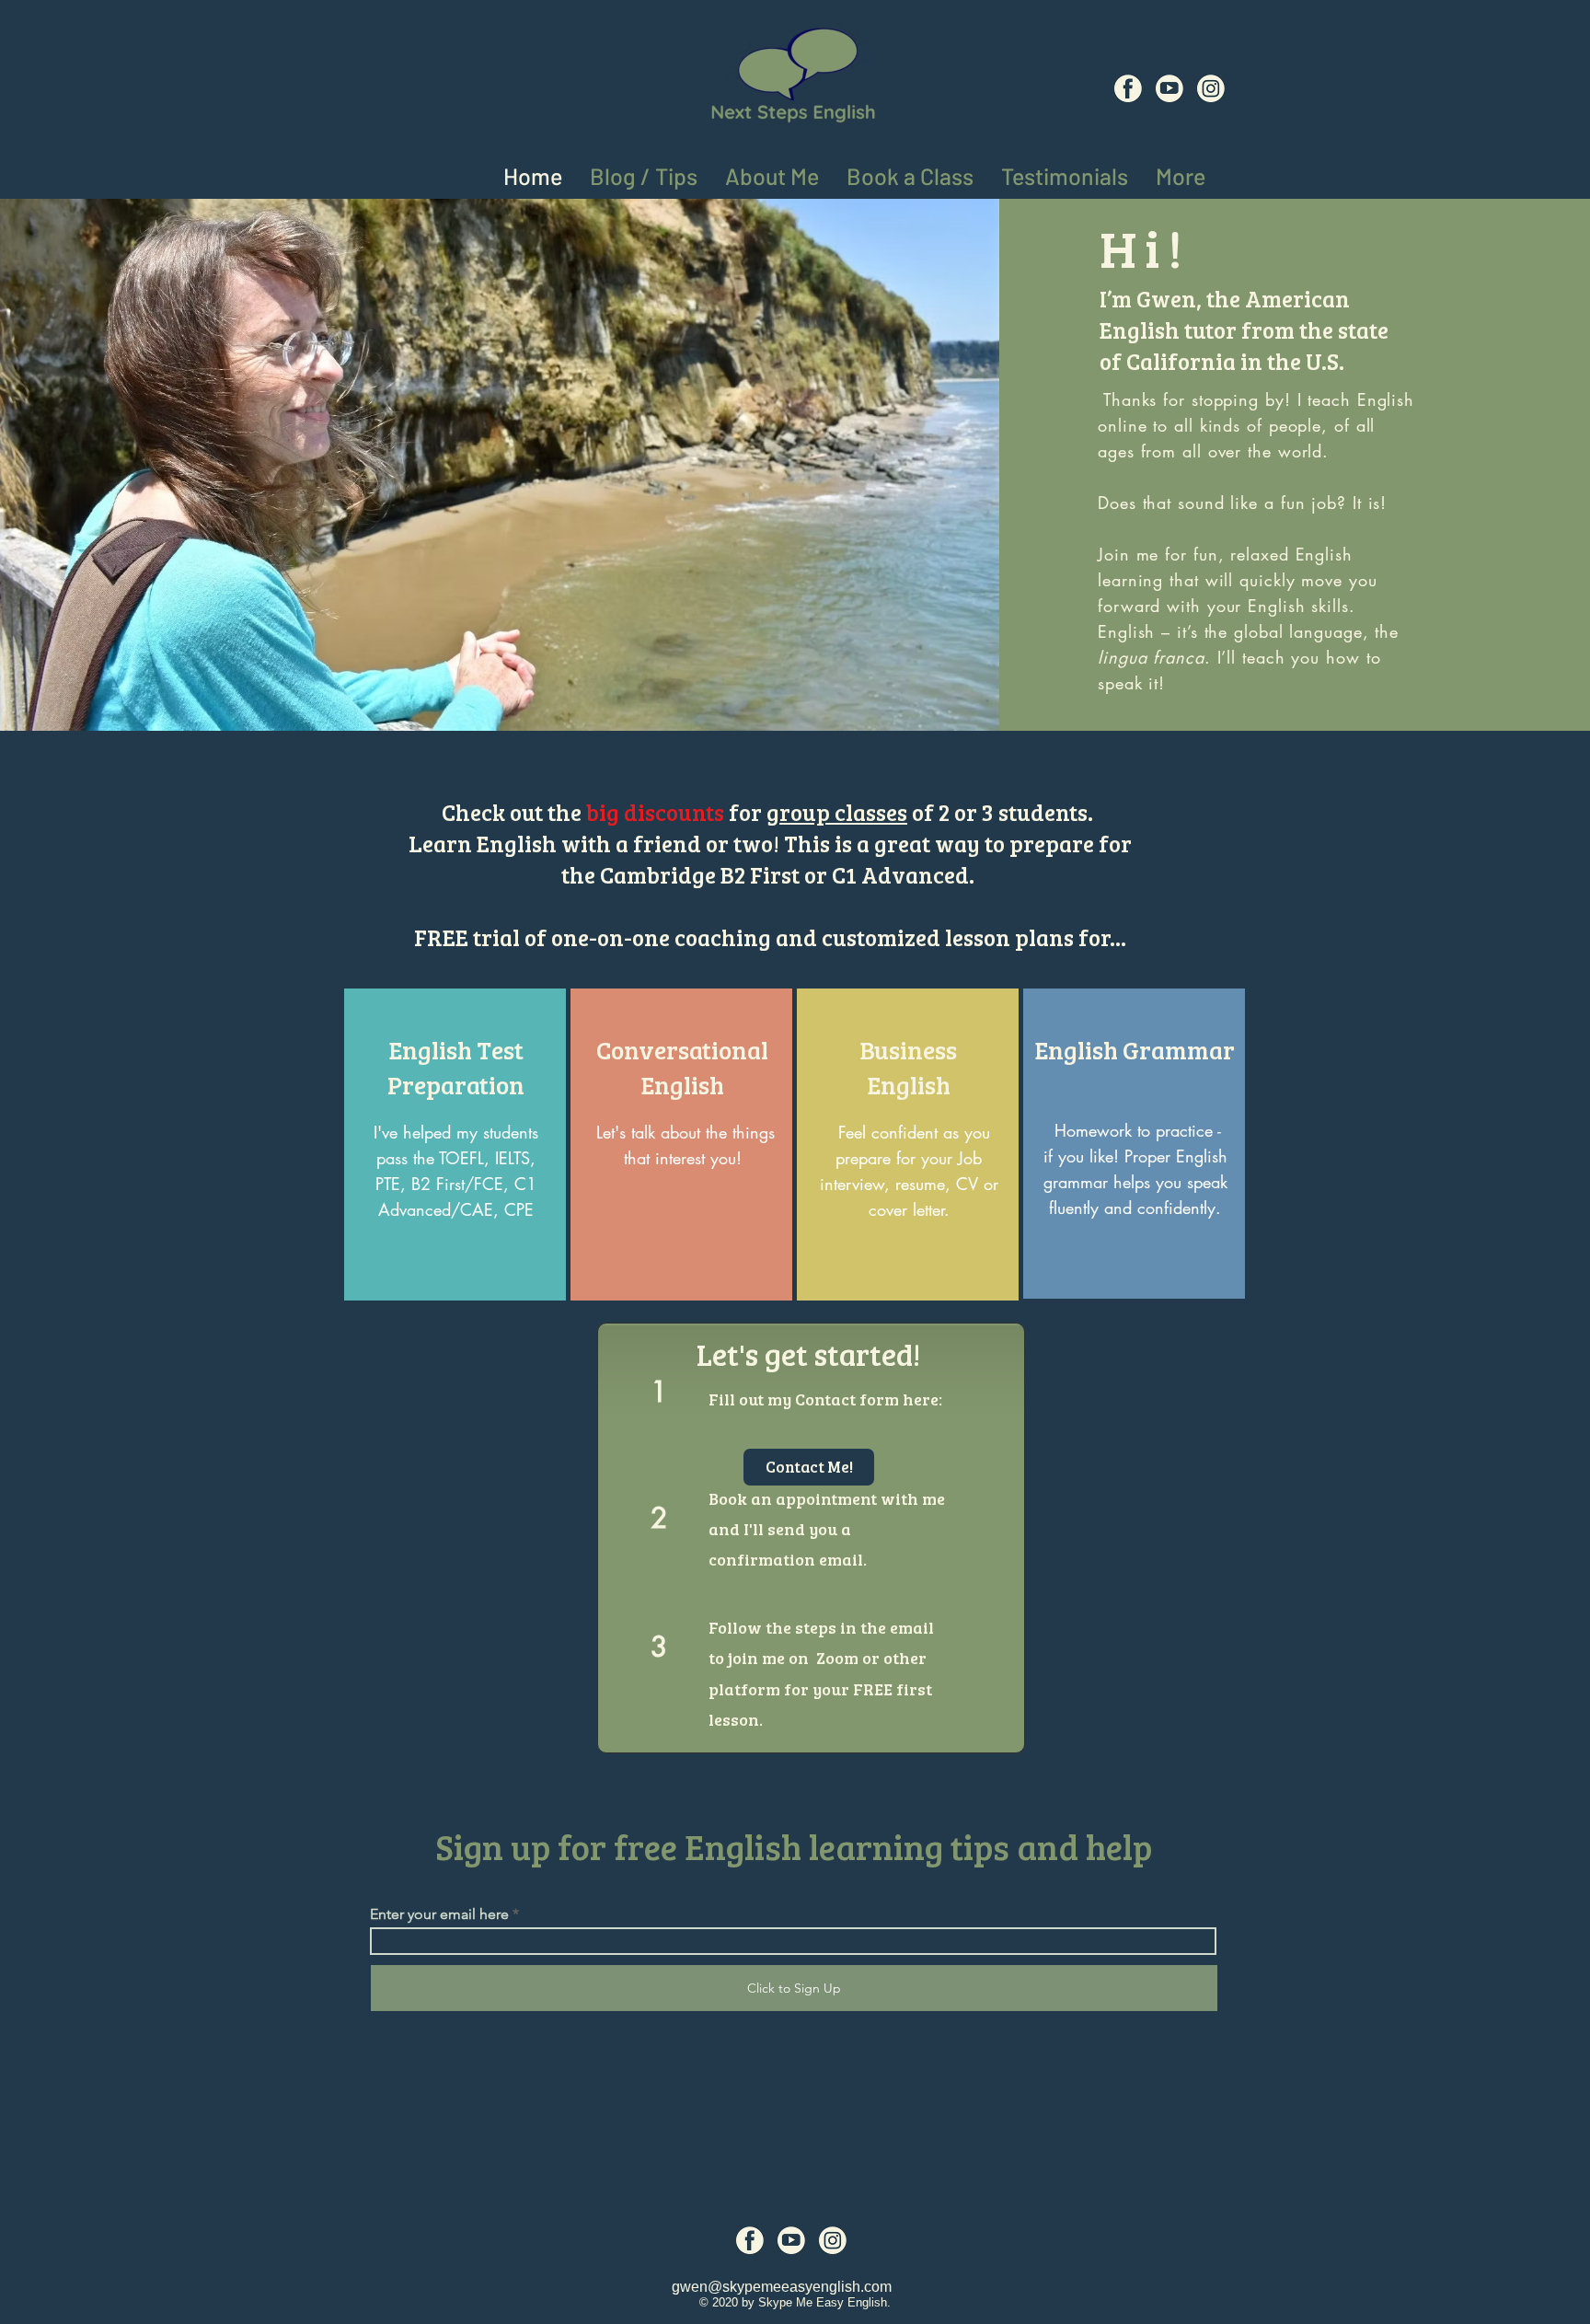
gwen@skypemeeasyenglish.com (782, 2287)
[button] (1181, 173)
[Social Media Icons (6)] (1128, 88)
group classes (837, 812)
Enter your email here (439, 1914)
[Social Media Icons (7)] (1169, 88)
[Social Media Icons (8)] (1211, 88)
